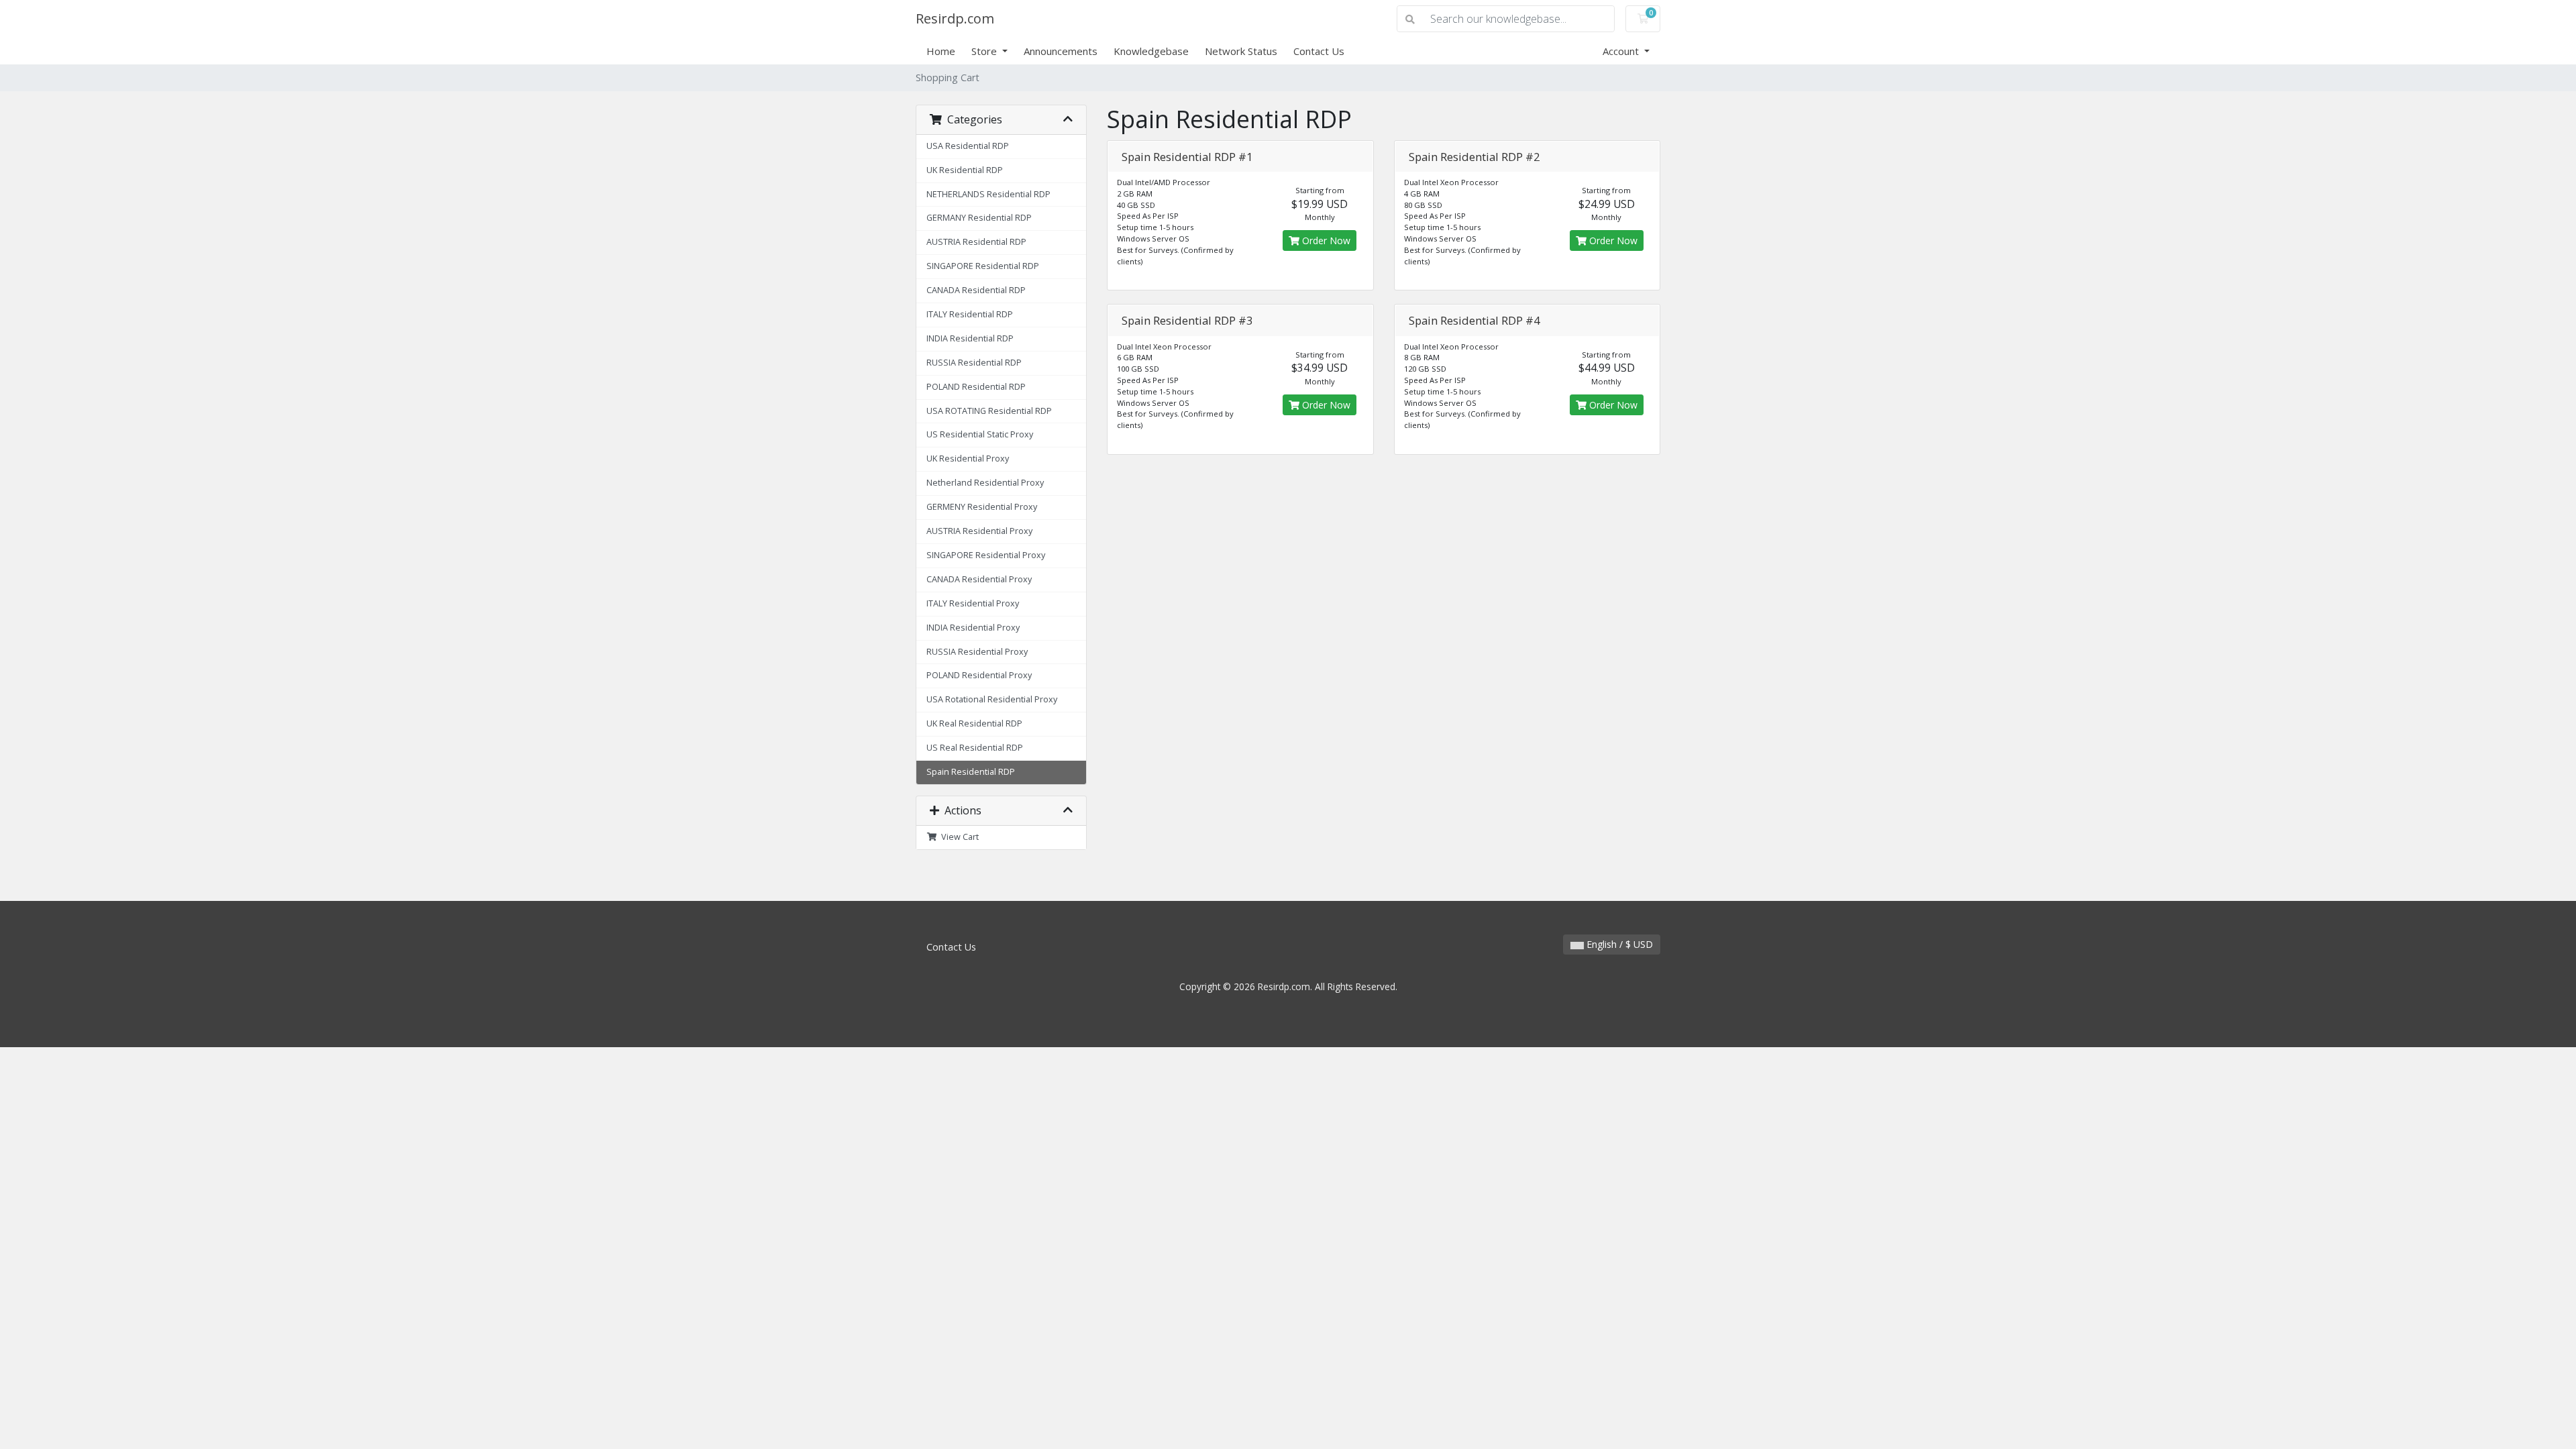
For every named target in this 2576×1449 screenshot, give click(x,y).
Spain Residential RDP (971, 772)
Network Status (1241, 51)
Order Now (1325, 240)
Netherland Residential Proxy (985, 483)
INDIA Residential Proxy (973, 628)
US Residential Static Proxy (980, 434)
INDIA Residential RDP (970, 338)
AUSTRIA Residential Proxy (979, 531)
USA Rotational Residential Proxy (992, 699)
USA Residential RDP (968, 146)
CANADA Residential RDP (976, 290)
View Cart (958, 837)
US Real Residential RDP (975, 748)
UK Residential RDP (965, 170)
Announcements (1061, 51)
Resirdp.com (955, 18)
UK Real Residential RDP (974, 723)
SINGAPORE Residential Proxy (986, 555)
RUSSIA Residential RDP (974, 363)
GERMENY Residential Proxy (982, 507)
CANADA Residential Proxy (979, 579)
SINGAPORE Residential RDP (983, 266)
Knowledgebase (1151, 51)
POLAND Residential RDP (976, 387)
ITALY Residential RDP (970, 314)
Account (1622, 51)
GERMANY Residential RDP (979, 218)
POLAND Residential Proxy (979, 675)
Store (985, 51)
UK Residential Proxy (968, 459)
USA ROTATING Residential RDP (989, 411)
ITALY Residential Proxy (973, 603)
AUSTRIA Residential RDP (976, 242)
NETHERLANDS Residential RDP (988, 194)
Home (941, 51)
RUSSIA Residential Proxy (977, 652)
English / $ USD (1618, 944)
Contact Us (1319, 51)
